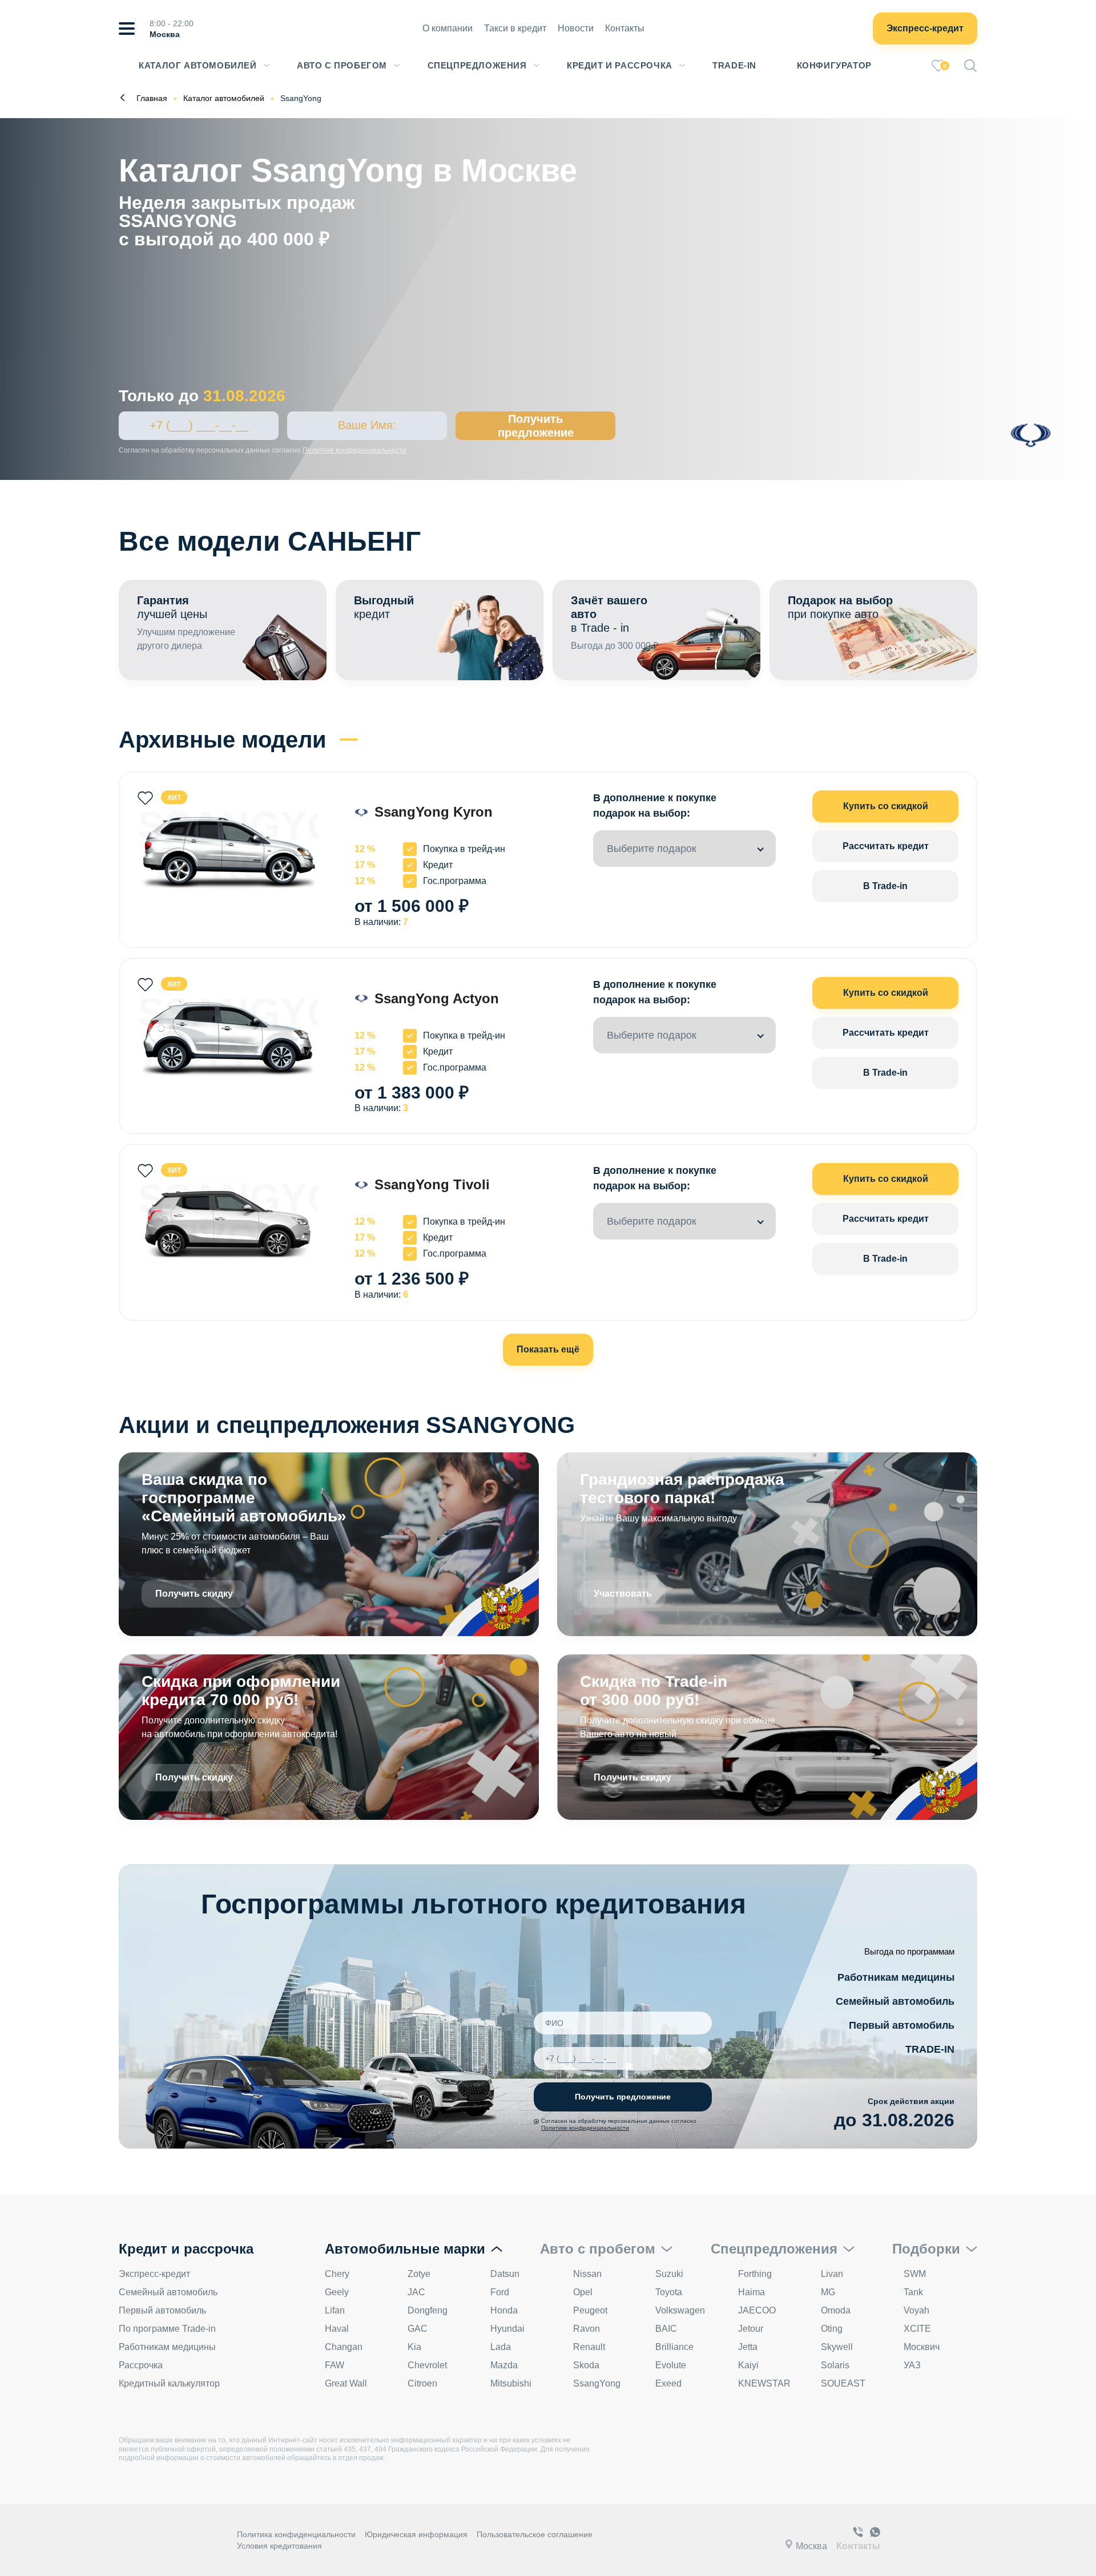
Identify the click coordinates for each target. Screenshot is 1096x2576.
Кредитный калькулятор (169, 2383)
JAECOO (757, 2310)
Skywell (837, 2347)
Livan (832, 2274)
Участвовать (623, 1594)
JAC (416, 2292)
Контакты (625, 28)
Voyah (916, 2310)
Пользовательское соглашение (535, 2534)
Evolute (671, 2365)
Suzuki (669, 2274)
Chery (337, 2274)
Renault (589, 2347)
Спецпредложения (477, 65)
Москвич (922, 2347)
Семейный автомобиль (895, 2001)
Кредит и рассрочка (620, 65)
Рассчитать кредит (886, 846)
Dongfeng (428, 2310)
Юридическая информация (416, 2534)
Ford (500, 2292)
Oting (832, 2329)
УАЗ (912, 2365)
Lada (501, 2347)
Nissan (587, 2274)
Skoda (586, 2365)
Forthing (755, 2274)
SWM (915, 2274)
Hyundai (507, 2329)
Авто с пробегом (342, 65)
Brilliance (674, 2347)
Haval (337, 2329)
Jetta (748, 2347)
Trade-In (734, 65)
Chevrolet (427, 2365)
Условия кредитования (279, 2546)
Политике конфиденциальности (354, 450)
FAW (335, 2365)
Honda (504, 2310)
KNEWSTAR (764, 2383)
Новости (576, 28)
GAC (418, 2329)
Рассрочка (141, 2365)
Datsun (505, 2274)
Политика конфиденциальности (296, 2534)
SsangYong (597, 2383)
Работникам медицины (896, 1977)
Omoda (836, 2310)
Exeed (668, 2383)
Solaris (835, 2365)
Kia (414, 2347)
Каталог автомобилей (198, 65)
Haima (752, 2292)
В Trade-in (885, 886)
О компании (448, 28)
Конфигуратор (834, 65)
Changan (344, 2347)
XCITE (917, 2329)
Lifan (335, 2310)
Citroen (422, 2383)
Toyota (669, 2292)
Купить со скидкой (886, 806)
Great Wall (346, 2383)
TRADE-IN (930, 2049)
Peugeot (590, 2310)
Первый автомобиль (902, 2025)
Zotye (419, 2274)
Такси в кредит (515, 28)
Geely (337, 2292)
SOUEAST (843, 2383)
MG (828, 2292)
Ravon (587, 2329)
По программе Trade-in (167, 2329)
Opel (583, 2292)
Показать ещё (548, 1349)
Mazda (504, 2365)
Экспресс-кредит (925, 28)
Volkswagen (680, 2310)
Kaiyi (748, 2365)
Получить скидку (194, 1594)
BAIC (666, 2329)
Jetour (751, 2329)
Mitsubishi (511, 2383)
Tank (913, 2292)
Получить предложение (536, 426)
